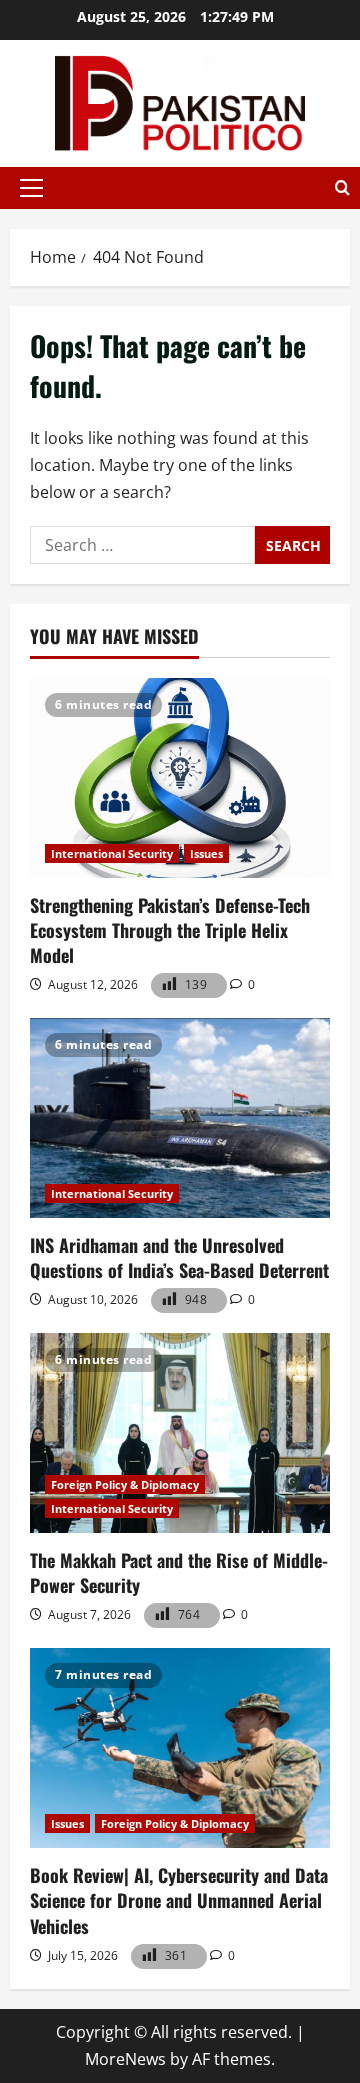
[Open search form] (342, 188)
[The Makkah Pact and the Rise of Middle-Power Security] (180, 1433)
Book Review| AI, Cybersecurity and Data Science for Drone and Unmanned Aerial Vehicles (179, 1900)
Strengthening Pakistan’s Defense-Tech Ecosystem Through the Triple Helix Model (170, 930)
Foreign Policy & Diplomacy (125, 1484)
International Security (112, 853)
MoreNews (125, 2059)
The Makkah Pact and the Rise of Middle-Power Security (179, 1572)
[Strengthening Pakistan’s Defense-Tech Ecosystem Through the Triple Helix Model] (180, 778)
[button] (31, 188)
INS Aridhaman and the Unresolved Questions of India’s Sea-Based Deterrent (179, 1257)
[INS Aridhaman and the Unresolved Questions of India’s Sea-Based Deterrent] (180, 1118)
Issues (206, 853)
